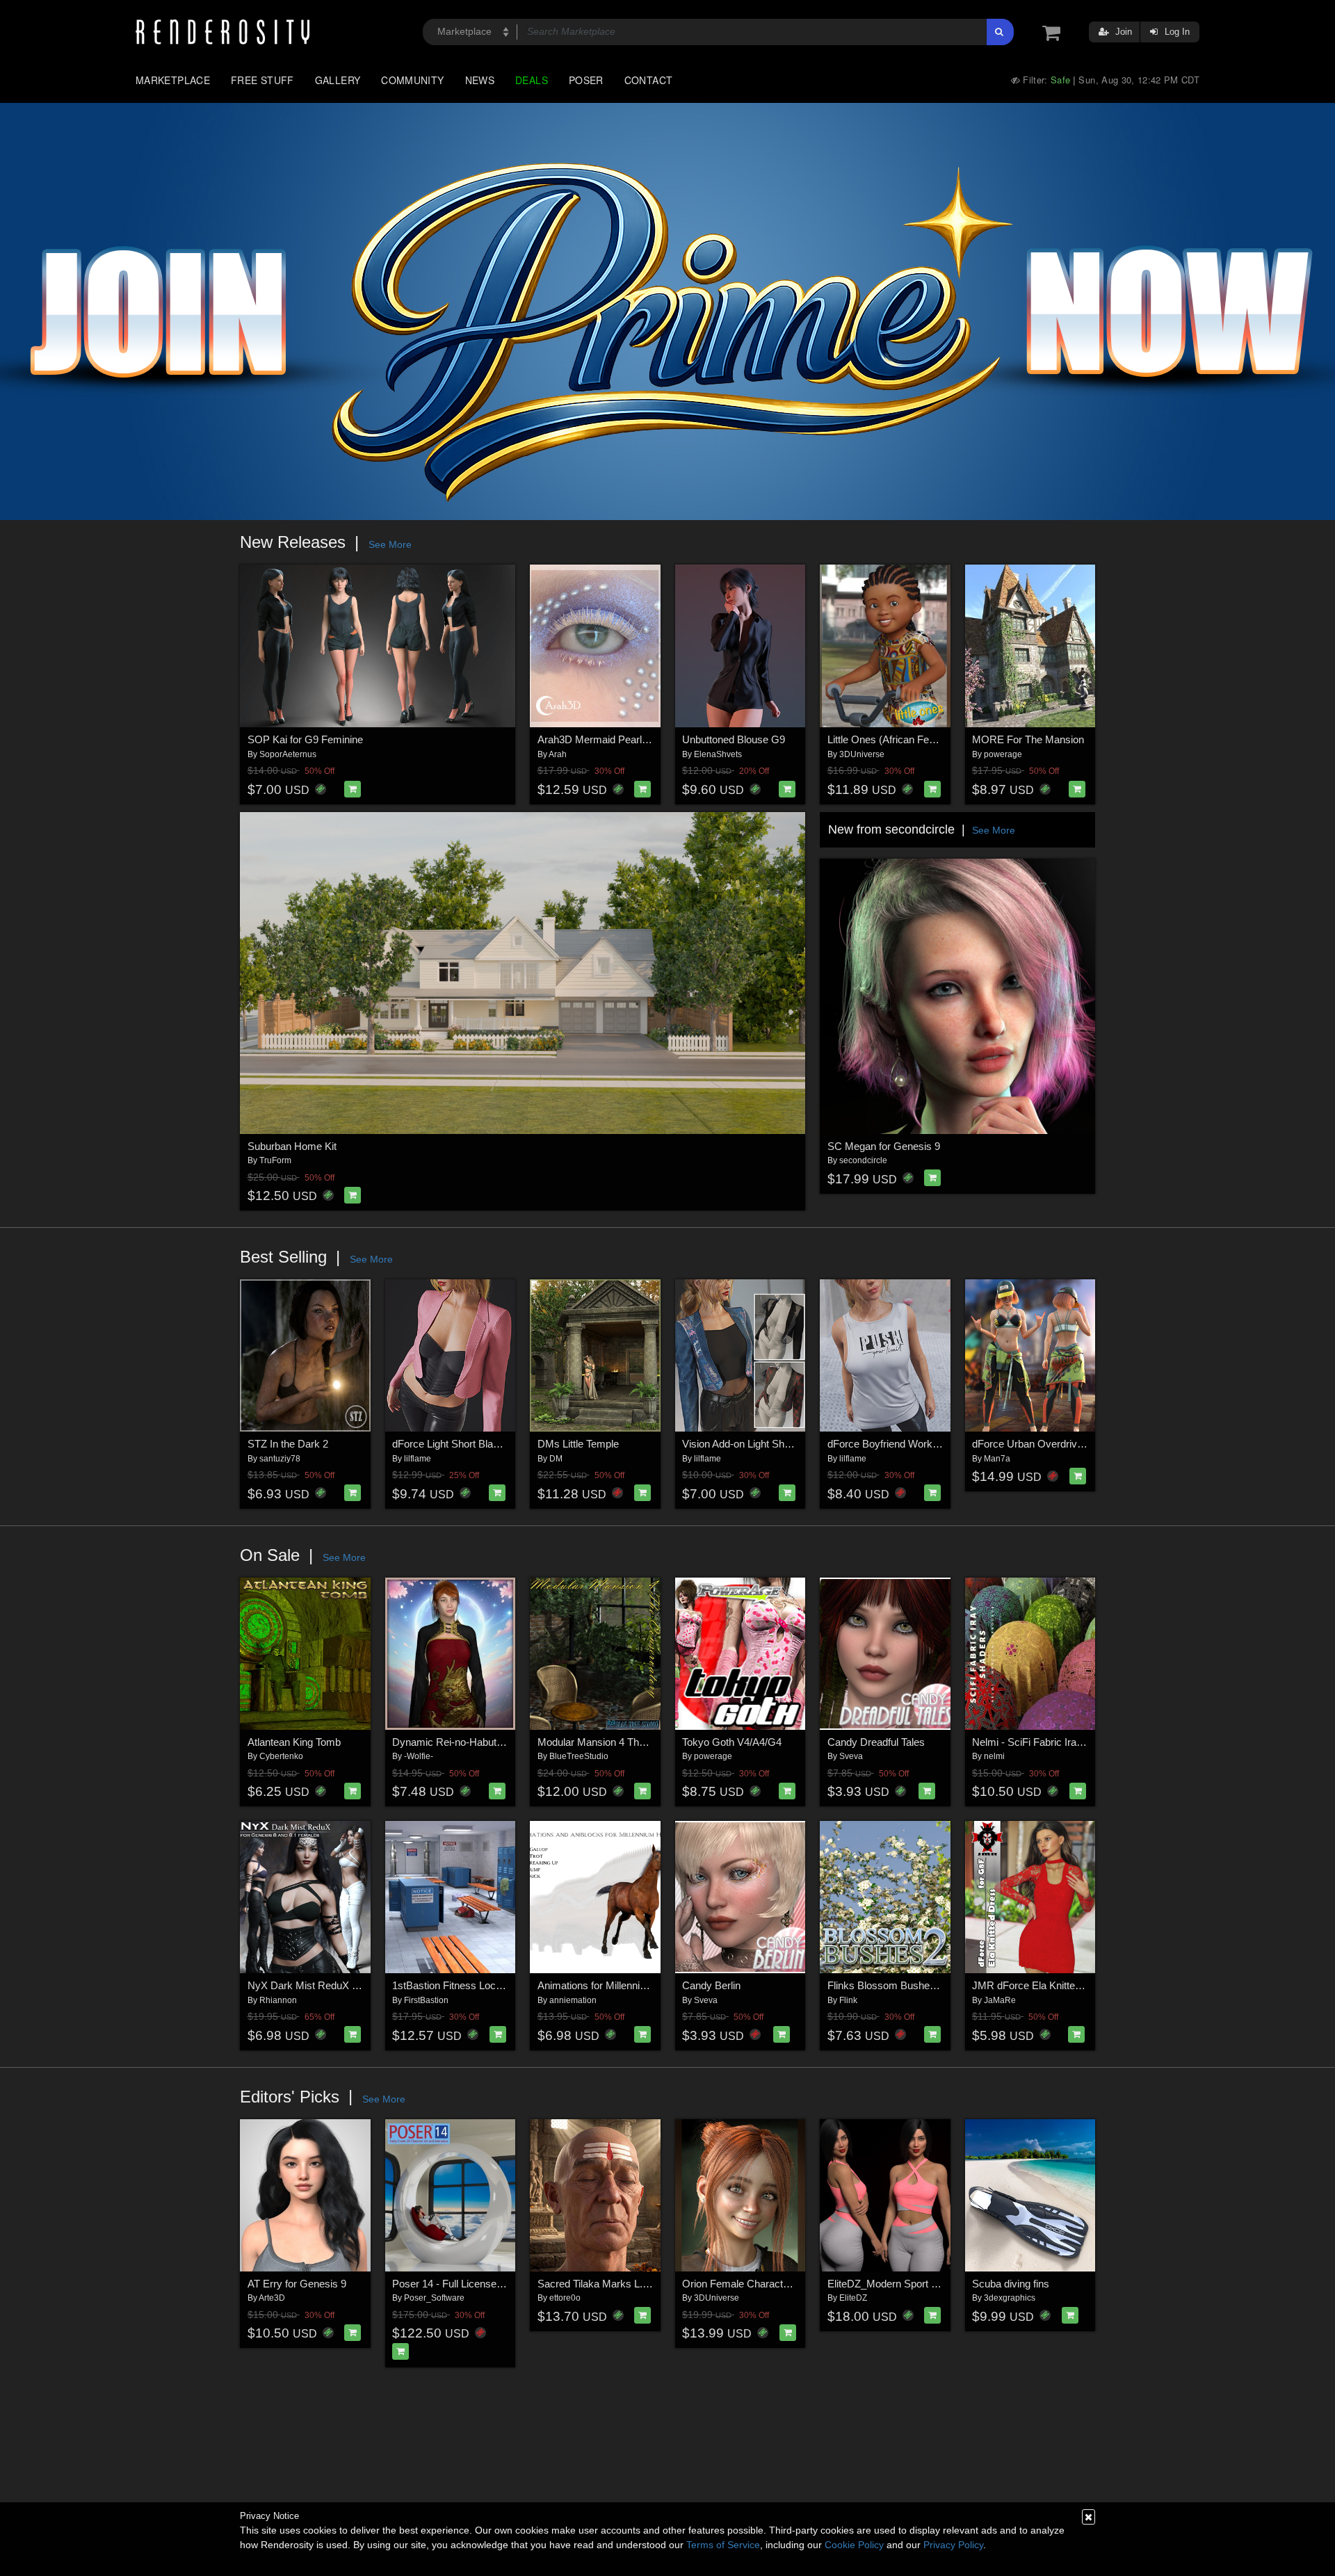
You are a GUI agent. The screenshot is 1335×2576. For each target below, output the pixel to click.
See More (390, 544)
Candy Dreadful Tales (876, 1742)
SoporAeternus (288, 754)
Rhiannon (278, 2000)
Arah (558, 754)
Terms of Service (723, 2545)
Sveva (851, 1756)
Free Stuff (262, 80)
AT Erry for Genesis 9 (297, 2284)
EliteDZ (853, 2298)
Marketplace (173, 80)
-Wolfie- (419, 1756)
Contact (649, 80)
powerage (1003, 754)
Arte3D (272, 2298)
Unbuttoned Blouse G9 (734, 739)
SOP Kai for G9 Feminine (305, 739)
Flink (848, 2000)
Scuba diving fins (1011, 2284)
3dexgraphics (1010, 2298)
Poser (586, 80)
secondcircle (863, 1160)
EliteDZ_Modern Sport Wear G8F (903, 2284)
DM (556, 1459)
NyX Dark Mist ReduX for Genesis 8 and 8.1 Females (370, 1985)
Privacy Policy (953, 2545)
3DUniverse (862, 754)
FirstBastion (426, 2000)
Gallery (338, 80)
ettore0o (565, 2298)
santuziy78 (280, 1459)
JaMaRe (1000, 2000)
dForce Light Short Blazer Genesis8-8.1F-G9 (494, 1444)
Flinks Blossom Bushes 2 (885, 1985)
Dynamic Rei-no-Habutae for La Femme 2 (487, 1742)
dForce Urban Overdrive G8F (1039, 1444)
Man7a (997, 1459)
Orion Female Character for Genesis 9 (769, 2284)
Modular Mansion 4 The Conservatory (623, 1742)
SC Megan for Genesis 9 (884, 1146)
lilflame (418, 1459)
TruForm (275, 1160)
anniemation (573, 2000)
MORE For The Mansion (1028, 739)
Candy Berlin (711, 1985)
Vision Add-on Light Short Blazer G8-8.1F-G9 (784, 1444)
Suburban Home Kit (292, 1146)
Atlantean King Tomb (294, 1742)
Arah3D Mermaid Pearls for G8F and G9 (629, 739)
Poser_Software (434, 2298)
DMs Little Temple (578, 1444)
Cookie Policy (854, 2545)
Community (412, 80)
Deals (532, 80)
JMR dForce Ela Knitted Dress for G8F (1060, 1985)
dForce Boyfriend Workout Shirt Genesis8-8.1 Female (949, 1444)
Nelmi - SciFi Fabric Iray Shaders (1047, 1742)
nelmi (994, 1756)
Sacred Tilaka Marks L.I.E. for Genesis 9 (630, 2284)
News (480, 80)
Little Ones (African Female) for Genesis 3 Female (941, 739)
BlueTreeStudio (579, 1756)
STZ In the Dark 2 (288, 1444)
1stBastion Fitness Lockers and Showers (485, 1985)
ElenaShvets (718, 754)
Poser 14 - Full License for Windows (474, 2284)
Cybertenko (281, 1756)
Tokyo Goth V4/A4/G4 (732, 1742)
